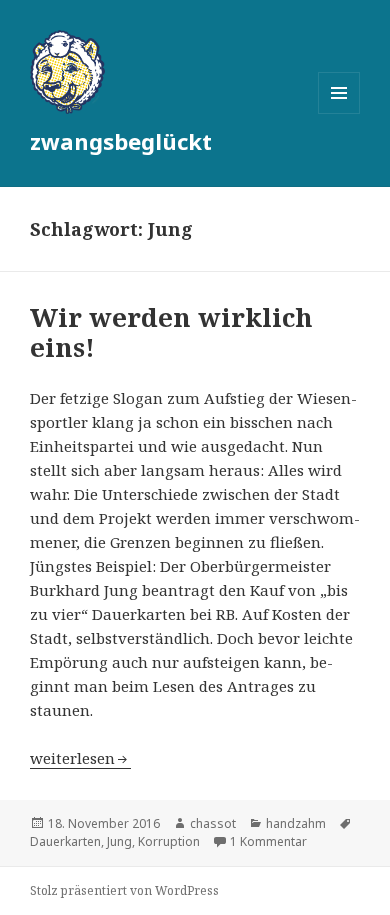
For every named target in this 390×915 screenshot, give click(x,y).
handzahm (296, 823)
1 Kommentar (268, 841)
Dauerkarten (65, 841)
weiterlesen (80, 758)
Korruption (169, 841)
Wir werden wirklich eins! (171, 332)
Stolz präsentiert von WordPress (124, 890)
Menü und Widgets (339, 113)
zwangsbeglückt (121, 141)
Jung (119, 841)
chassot (213, 823)
